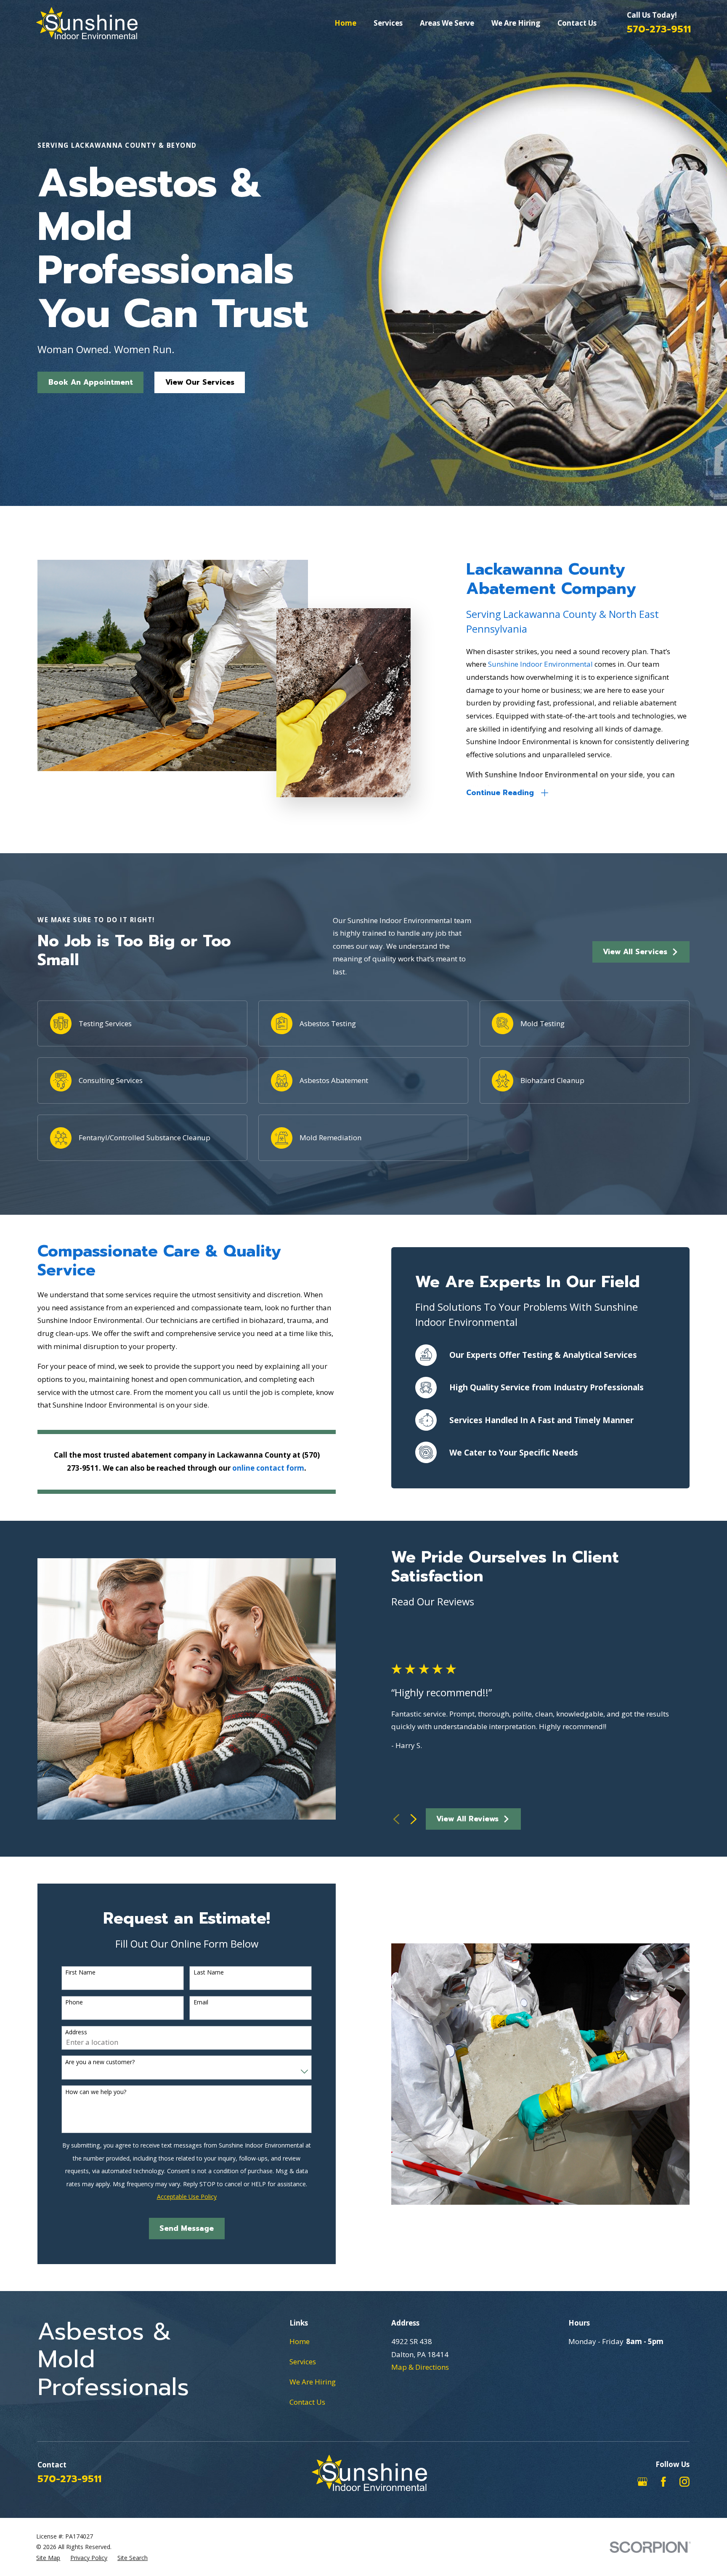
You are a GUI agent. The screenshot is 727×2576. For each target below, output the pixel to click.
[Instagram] (685, 2482)
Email (201, 2003)
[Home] (87, 23)
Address (76, 2032)
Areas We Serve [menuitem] (447, 23)
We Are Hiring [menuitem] (516, 23)
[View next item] (414, 1819)
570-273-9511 (659, 29)
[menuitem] (48, 2558)
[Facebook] (663, 2482)
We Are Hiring (313, 2382)
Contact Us (307, 2402)
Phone (74, 2003)
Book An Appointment (91, 382)
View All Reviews (467, 1819)
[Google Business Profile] (642, 2482)
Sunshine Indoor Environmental (541, 664)
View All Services (635, 952)
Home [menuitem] (345, 23)
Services (303, 2362)
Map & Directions (420, 2367)
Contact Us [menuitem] (577, 23)
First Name (80, 1973)
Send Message (187, 2228)
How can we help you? (96, 2092)
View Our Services (200, 382)
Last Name (209, 1973)
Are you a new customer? (100, 2062)
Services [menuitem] (388, 23)
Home (300, 2341)
